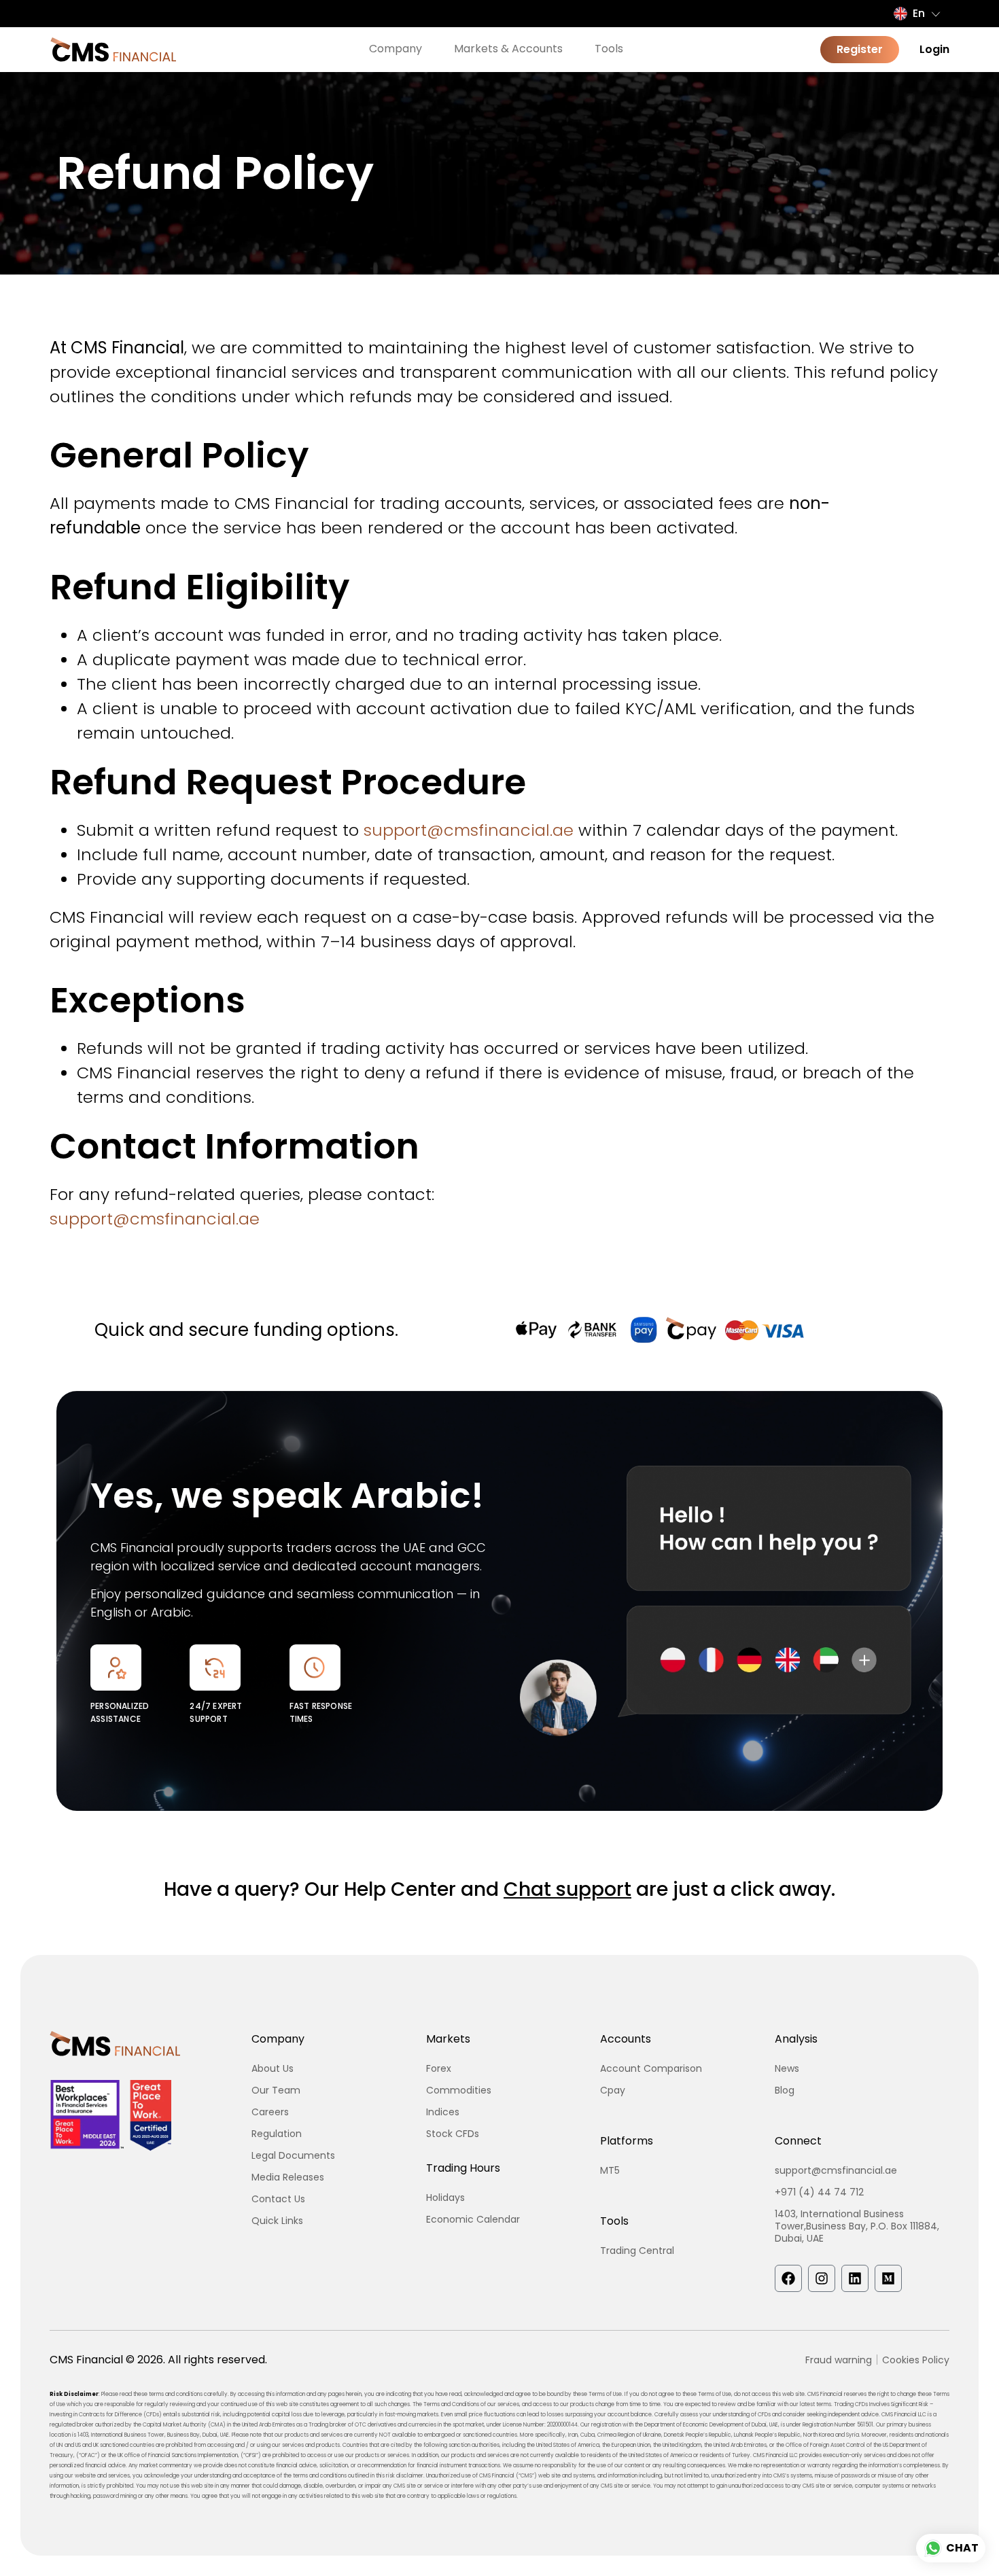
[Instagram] (822, 2278)
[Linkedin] (855, 2278)
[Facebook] (788, 2278)
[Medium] (888, 2278)
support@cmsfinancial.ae (469, 830)
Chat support (567, 1889)
